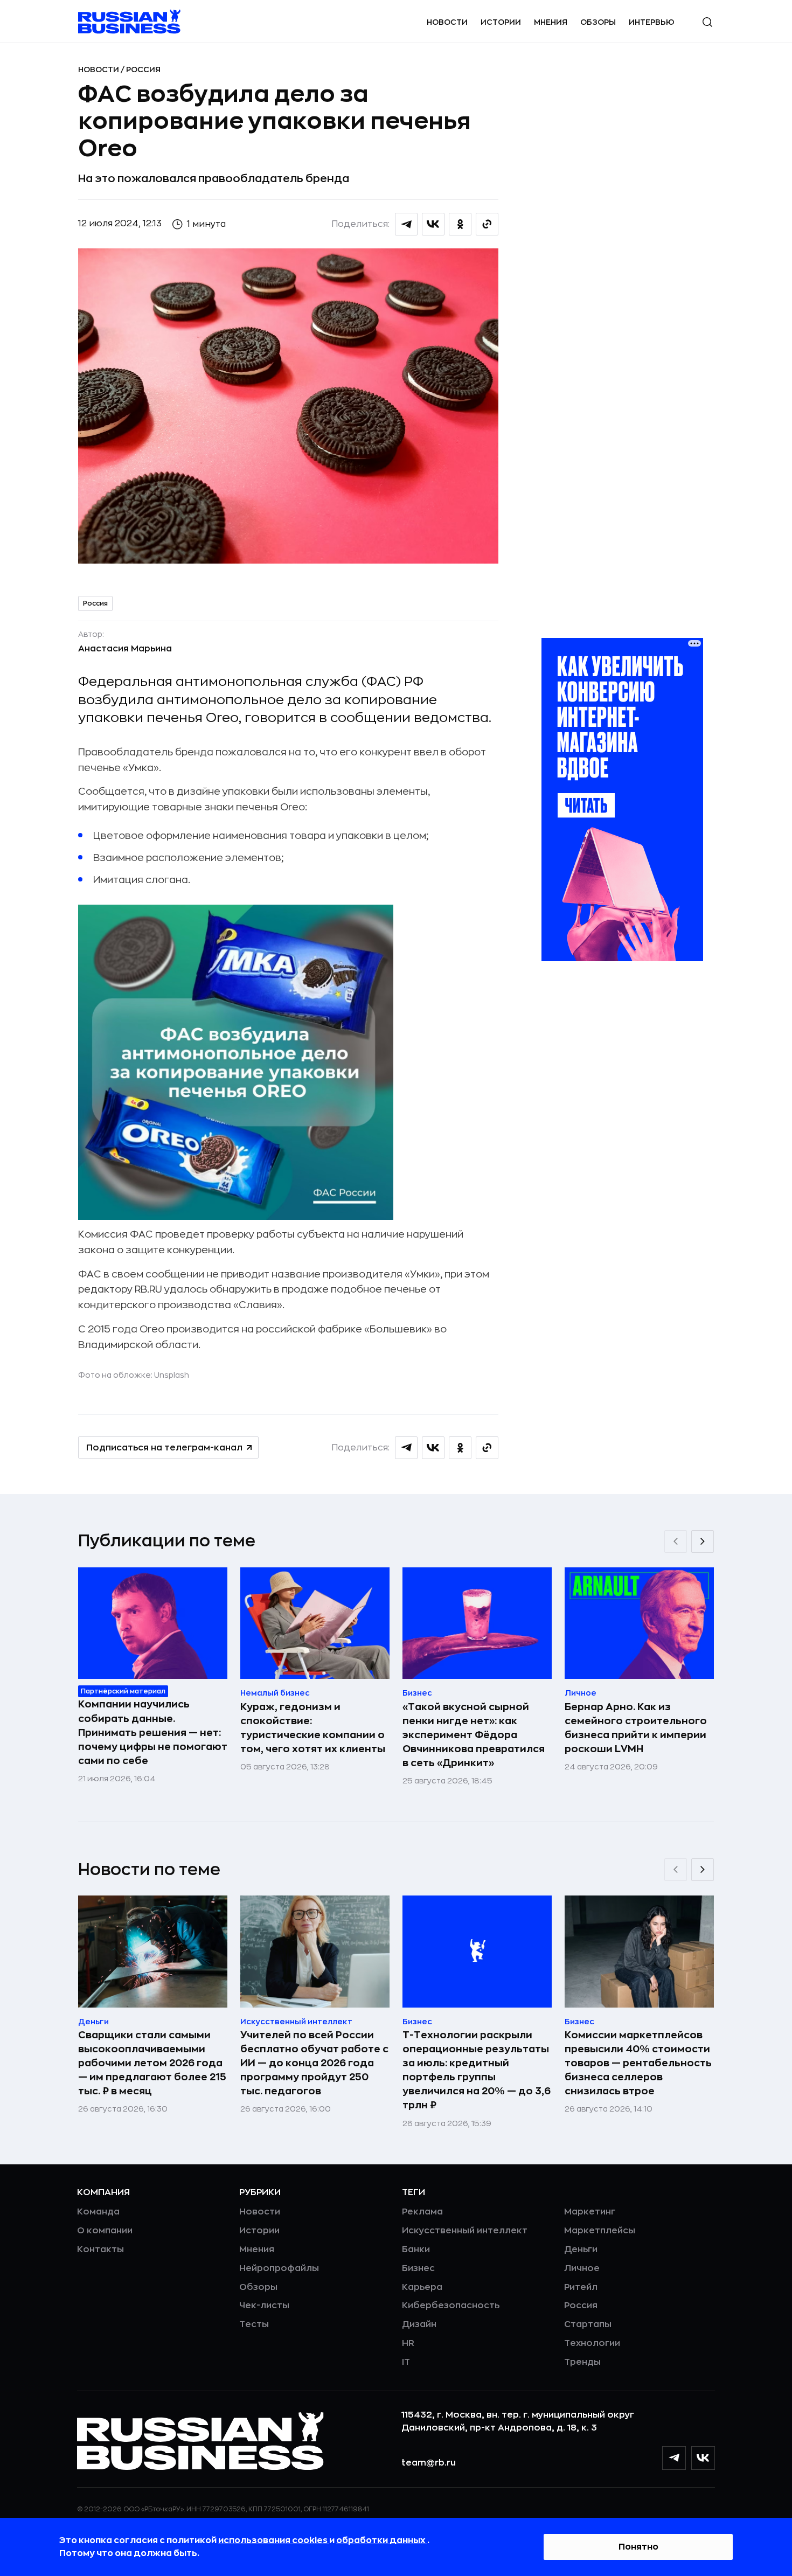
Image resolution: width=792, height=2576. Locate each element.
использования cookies (274, 2540)
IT (406, 2362)
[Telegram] (674, 2458)
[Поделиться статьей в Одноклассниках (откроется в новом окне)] (460, 224)
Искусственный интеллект (465, 2231)
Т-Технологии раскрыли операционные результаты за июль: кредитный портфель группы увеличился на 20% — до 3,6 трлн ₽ (477, 2070)
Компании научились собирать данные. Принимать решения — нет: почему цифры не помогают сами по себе (153, 1732)
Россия (143, 70)
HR (408, 2343)
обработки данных (382, 2540)
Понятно (638, 2547)
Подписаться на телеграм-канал (164, 1448)
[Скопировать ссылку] (487, 224)
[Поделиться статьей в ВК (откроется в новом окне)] (433, 224)
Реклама (422, 2212)
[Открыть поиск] (707, 22)
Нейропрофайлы (279, 2268)
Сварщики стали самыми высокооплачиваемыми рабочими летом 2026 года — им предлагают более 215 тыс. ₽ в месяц (152, 2063)
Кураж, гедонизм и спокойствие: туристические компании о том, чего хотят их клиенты (313, 1728)
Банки (416, 2249)
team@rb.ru (429, 2463)
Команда (98, 2212)
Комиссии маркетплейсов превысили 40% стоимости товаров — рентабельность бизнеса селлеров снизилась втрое (638, 2063)
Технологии (592, 2343)
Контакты (100, 2249)
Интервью (652, 22)
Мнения (551, 22)
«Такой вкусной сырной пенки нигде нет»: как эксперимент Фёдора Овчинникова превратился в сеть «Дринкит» (474, 1735)
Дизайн (419, 2324)
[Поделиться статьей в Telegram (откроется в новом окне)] (406, 224)
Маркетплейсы (600, 2231)
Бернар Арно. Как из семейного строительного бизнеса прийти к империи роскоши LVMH (636, 1728)
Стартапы (588, 2324)
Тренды (582, 2362)
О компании (105, 2231)
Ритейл (581, 2287)
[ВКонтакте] (703, 2458)
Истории (501, 22)
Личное (582, 2268)
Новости (447, 22)
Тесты (254, 2324)
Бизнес (418, 2268)
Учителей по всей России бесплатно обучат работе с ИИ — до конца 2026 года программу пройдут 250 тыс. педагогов (314, 2063)
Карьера (422, 2287)
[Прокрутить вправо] (703, 1542)
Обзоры (598, 22)
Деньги (581, 2249)
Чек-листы (264, 2306)
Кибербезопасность (451, 2306)
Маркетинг (590, 2212)
